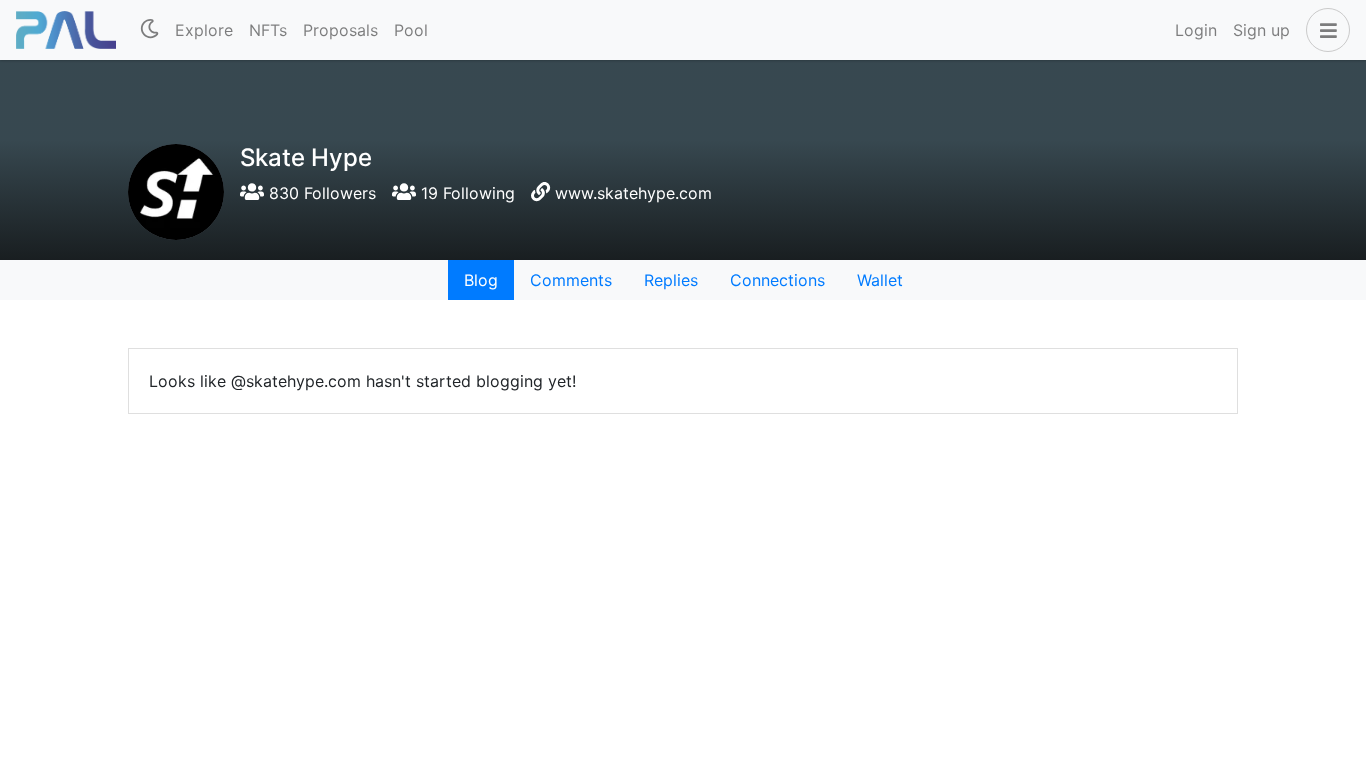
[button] (1324, 30)
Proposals (340, 30)
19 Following (465, 193)
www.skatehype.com (633, 193)
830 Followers (320, 193)
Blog (481, 280)
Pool (411, 30)
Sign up (1261, 30)
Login (1196, 30)
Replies (671, 280)
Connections (777, 280)
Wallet (880, 280)
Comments (571, 280)
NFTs (268, 30)
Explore (204, 30)
